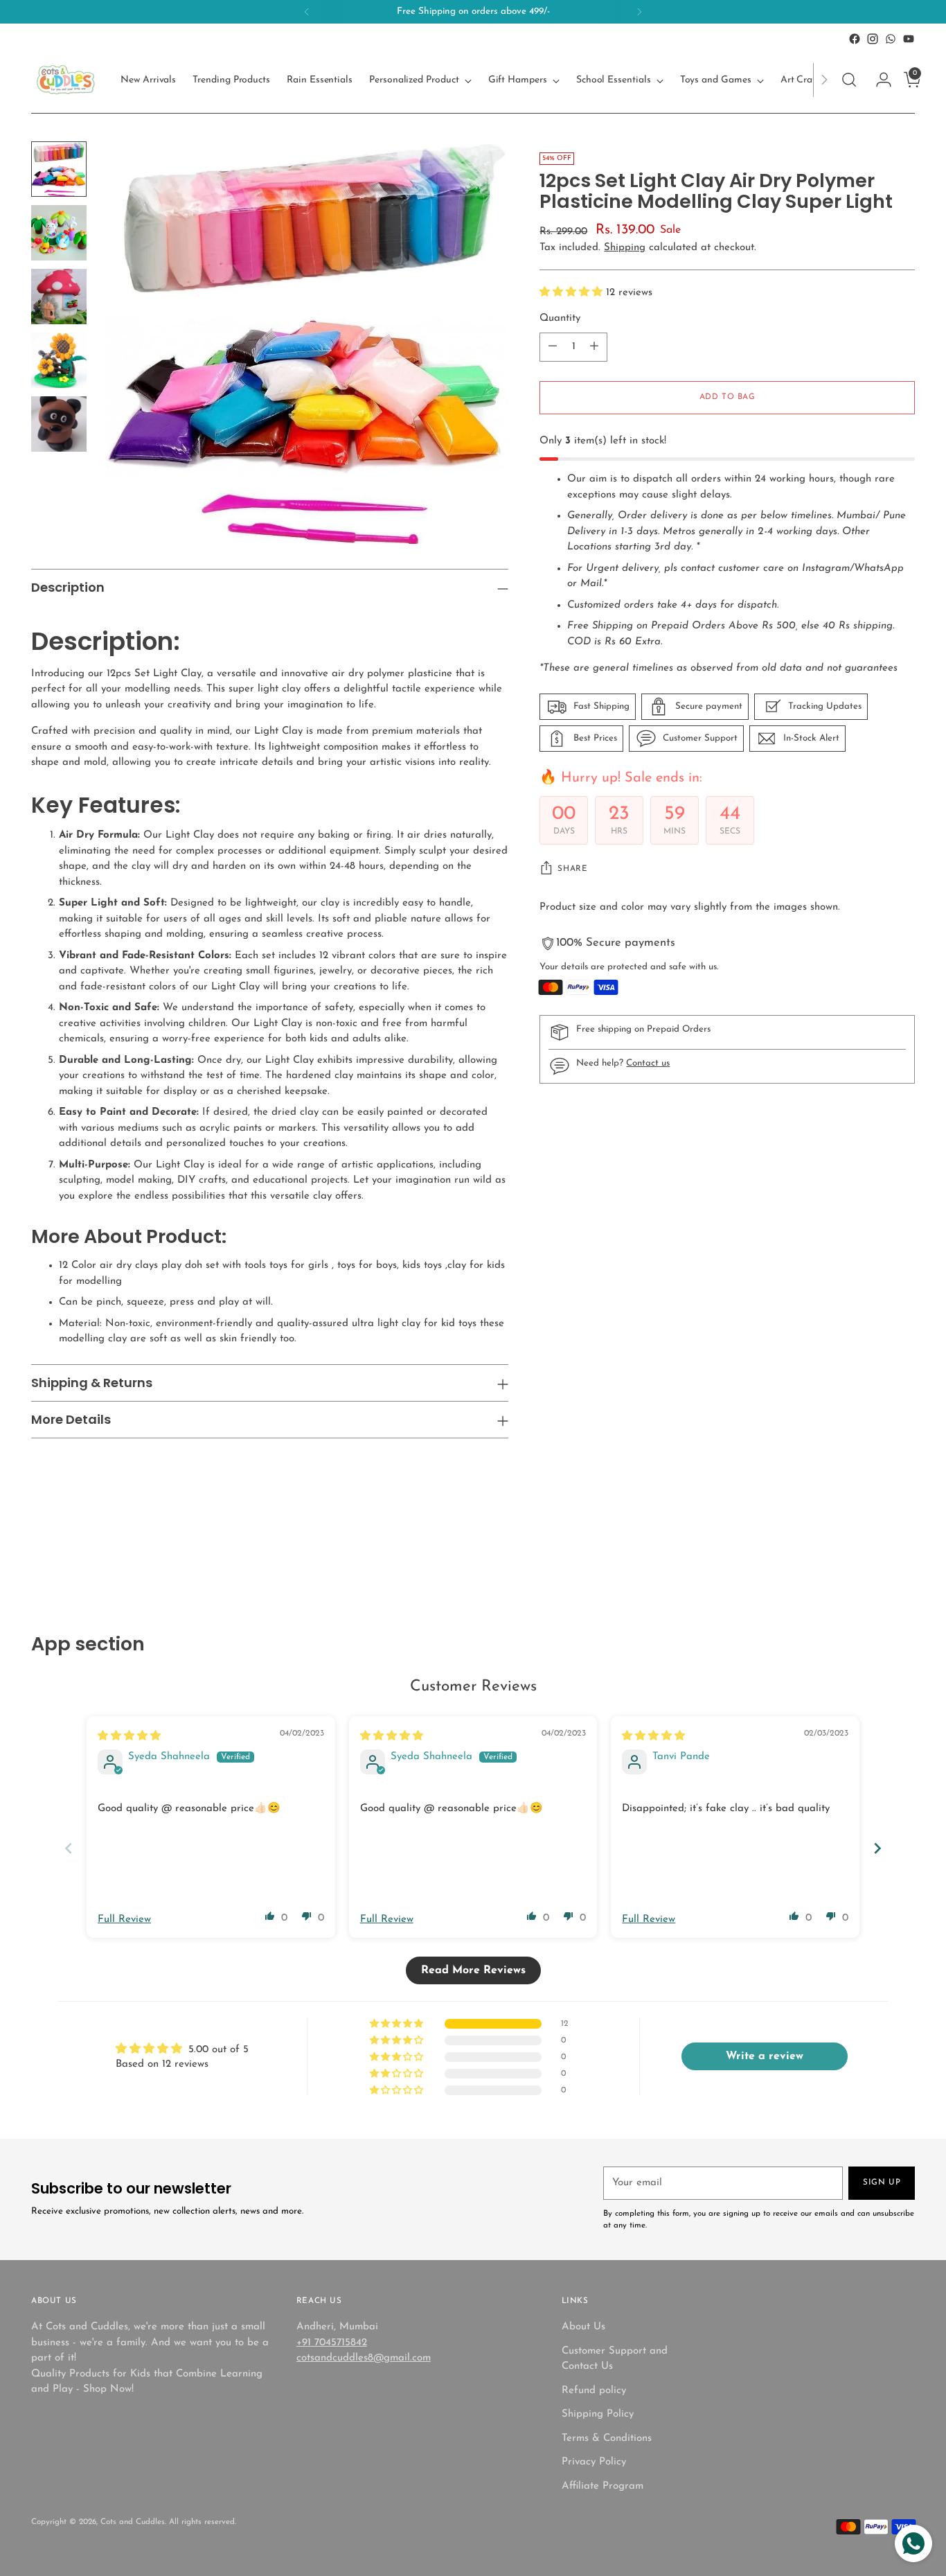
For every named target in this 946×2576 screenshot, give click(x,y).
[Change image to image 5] (59, 424)
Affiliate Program (603, 2486)
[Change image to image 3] (59, 297)
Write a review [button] (765, 2056)
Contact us (648, 1063)
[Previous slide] (69, 1848)
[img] (129, 1737)
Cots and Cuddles (133, 2522)
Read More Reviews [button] (473, 1970)
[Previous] (307, 12)
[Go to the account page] (878, 80)
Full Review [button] (124, 1920)
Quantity (560, 318)
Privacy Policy (594, 2462)
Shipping (625, 248)
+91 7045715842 (332, 2343)
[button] (573, 293)
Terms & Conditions (607, 2438)
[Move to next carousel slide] (903, 1558)
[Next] (639, 12)
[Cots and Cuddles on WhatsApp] (891, 39)
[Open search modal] (849, 80)
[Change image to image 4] (59, 360)
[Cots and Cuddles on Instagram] (873, 39)
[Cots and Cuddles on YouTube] (909, 39)
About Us (583, 2327)
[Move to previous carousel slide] (871, 1559)
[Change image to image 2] (59, 233)
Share (572, 869)
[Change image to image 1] (59, 169)
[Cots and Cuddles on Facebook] (855, 39)
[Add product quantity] (594, 347)
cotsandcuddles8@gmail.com (364, 2358)
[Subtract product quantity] (553, 347)
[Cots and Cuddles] (66, 80)
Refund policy (594, 2391)
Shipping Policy (598, 2414)
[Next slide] (877, 1848)
